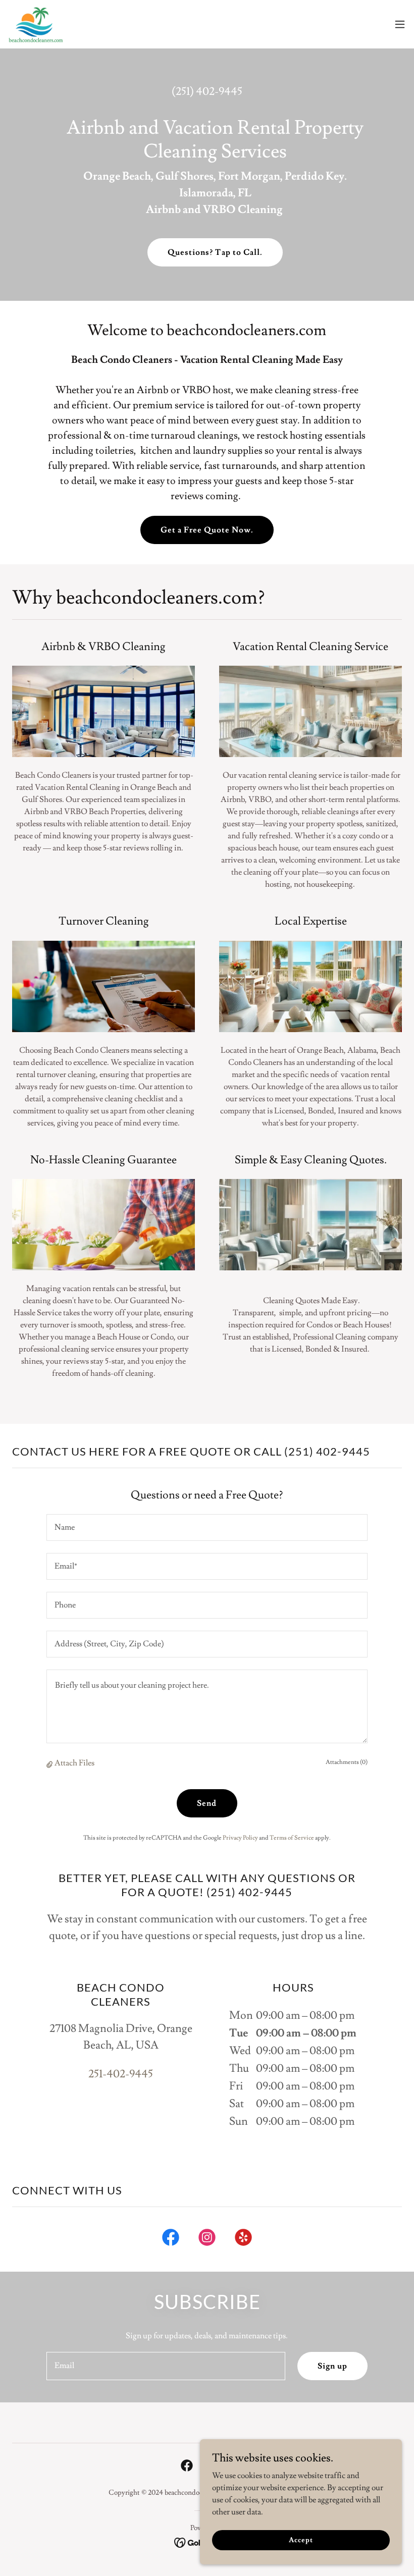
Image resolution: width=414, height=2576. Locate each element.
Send (207, 1803)
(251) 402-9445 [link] (207, 92)
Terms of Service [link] (292, 1838)
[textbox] (207, 1527)
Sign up (332, 2366)
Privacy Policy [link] (240, 1838)
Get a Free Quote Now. (207, 530)
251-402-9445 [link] (121, 2074)
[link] (36, 24)
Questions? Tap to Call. (215, 252)
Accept (301, 2540)
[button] (400, 24)
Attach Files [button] (74, 1763)
